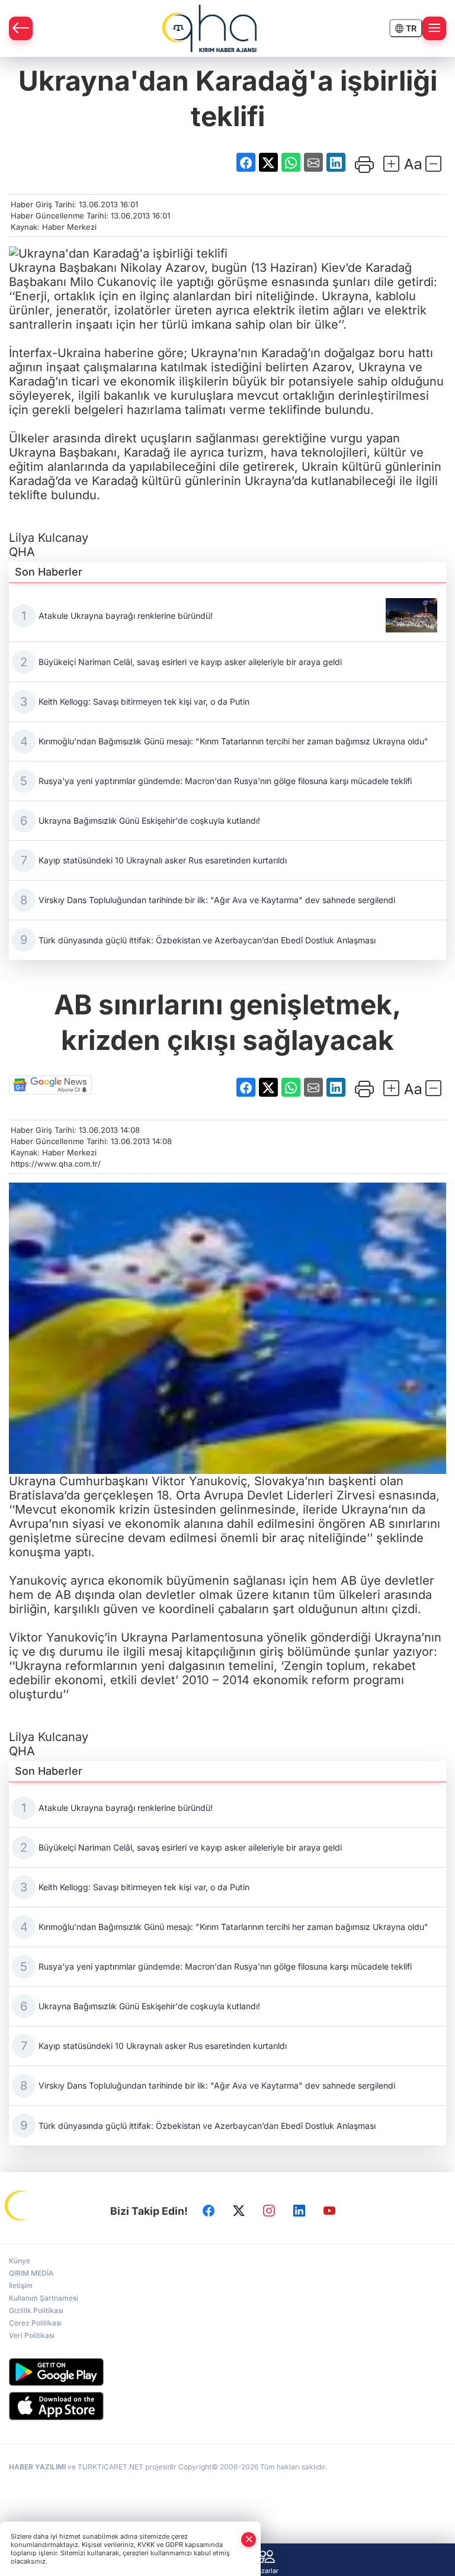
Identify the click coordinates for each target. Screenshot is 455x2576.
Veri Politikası (32, 2335)
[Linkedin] (299, 2211)
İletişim (21, 2286)
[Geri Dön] (21, 28)
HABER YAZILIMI (37, 2467)
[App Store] (227, 2406)
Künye (20, 2261)
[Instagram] (269, 2211)
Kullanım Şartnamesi (44, 2298)
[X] (239, 2211)
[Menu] (434, 28)
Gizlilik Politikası (36, 2310)
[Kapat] (249, 2540)
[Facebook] (209, 2211)
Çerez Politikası (35, 2323)
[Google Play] (227, 2372)
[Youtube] (329, 2211)
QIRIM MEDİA (31, 2273)
